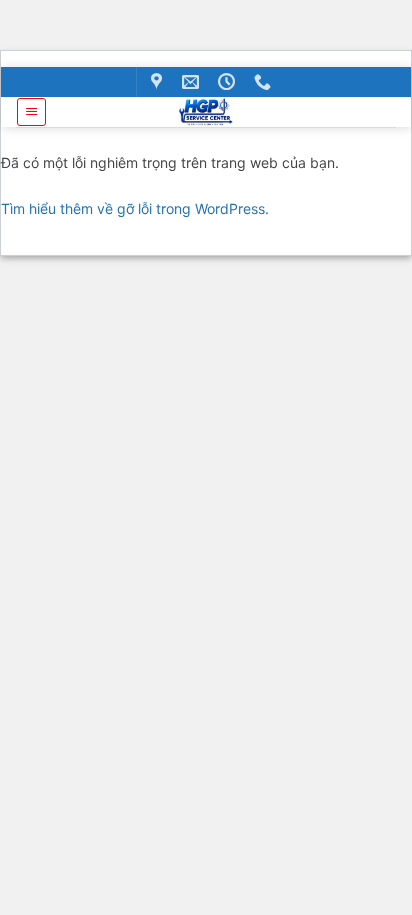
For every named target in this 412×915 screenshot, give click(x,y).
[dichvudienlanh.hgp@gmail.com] (193, 82)
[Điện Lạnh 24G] (206, 112)
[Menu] (31, 112)
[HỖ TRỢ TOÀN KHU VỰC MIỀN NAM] (159, 82)
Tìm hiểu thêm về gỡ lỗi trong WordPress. (135, 208)
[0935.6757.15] (265, 82)
